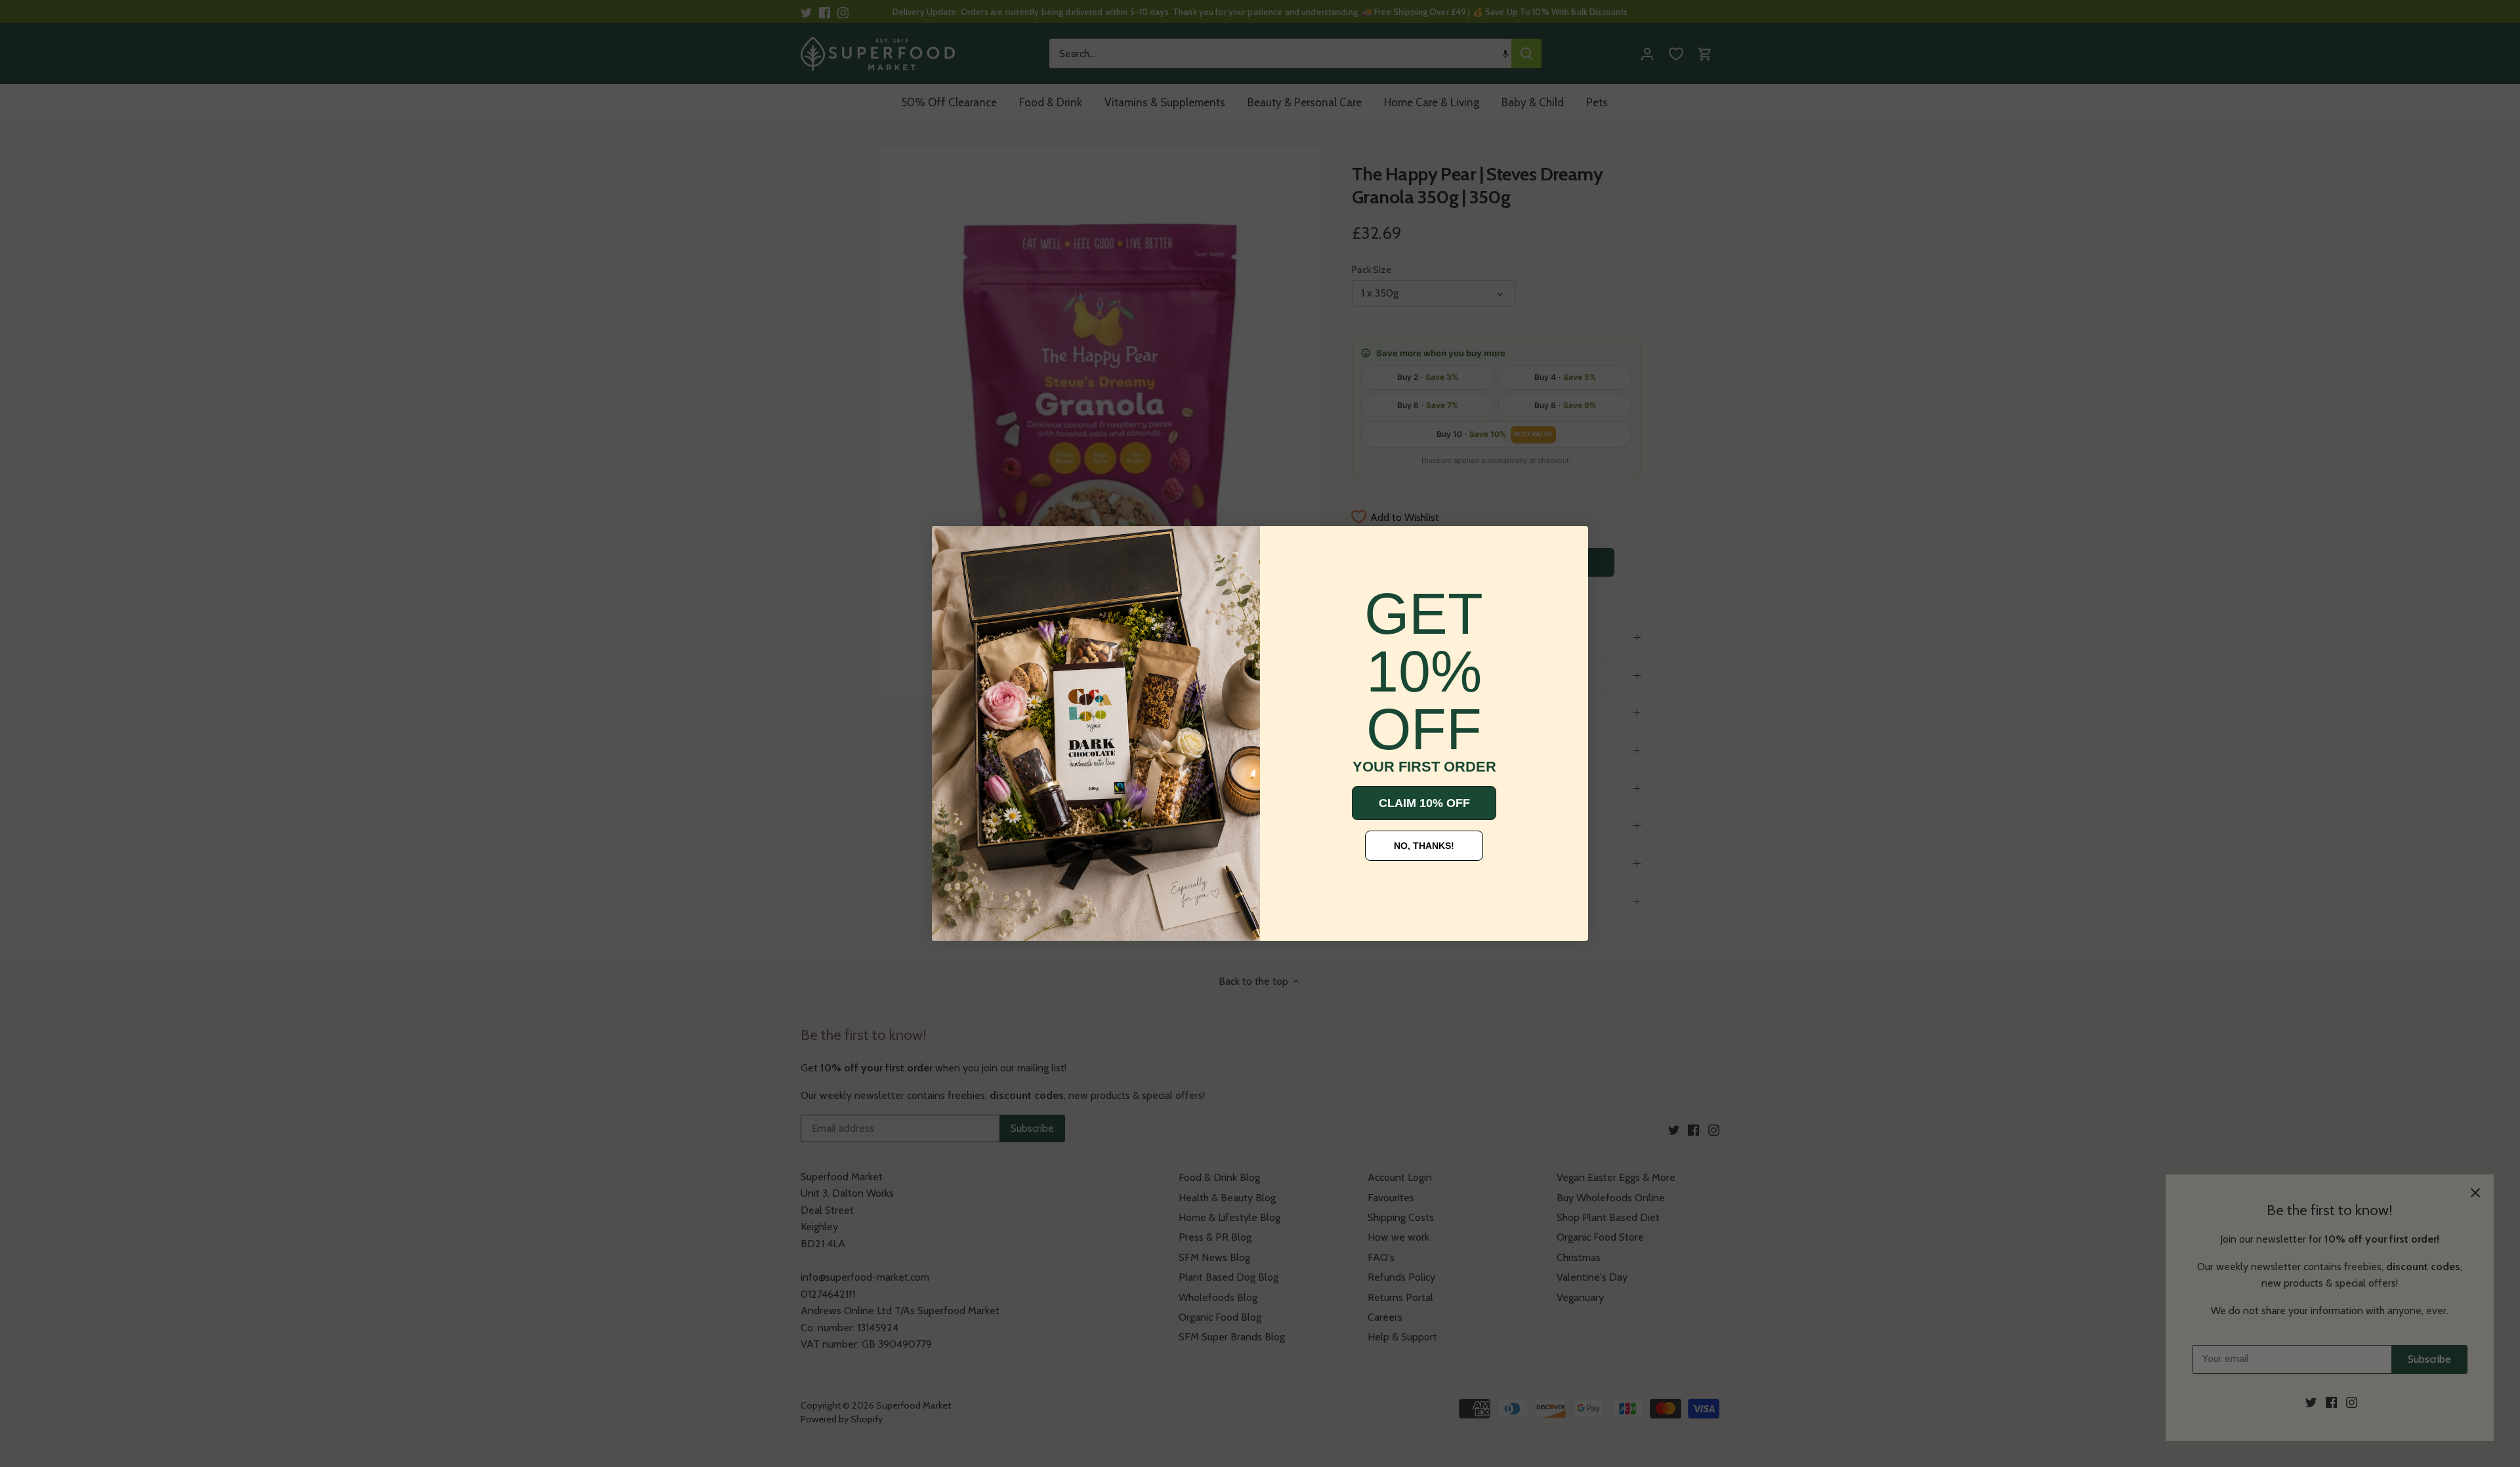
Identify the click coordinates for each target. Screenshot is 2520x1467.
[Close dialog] (952, 546)
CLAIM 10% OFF (1424, 803)
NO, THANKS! (1424, 846)
